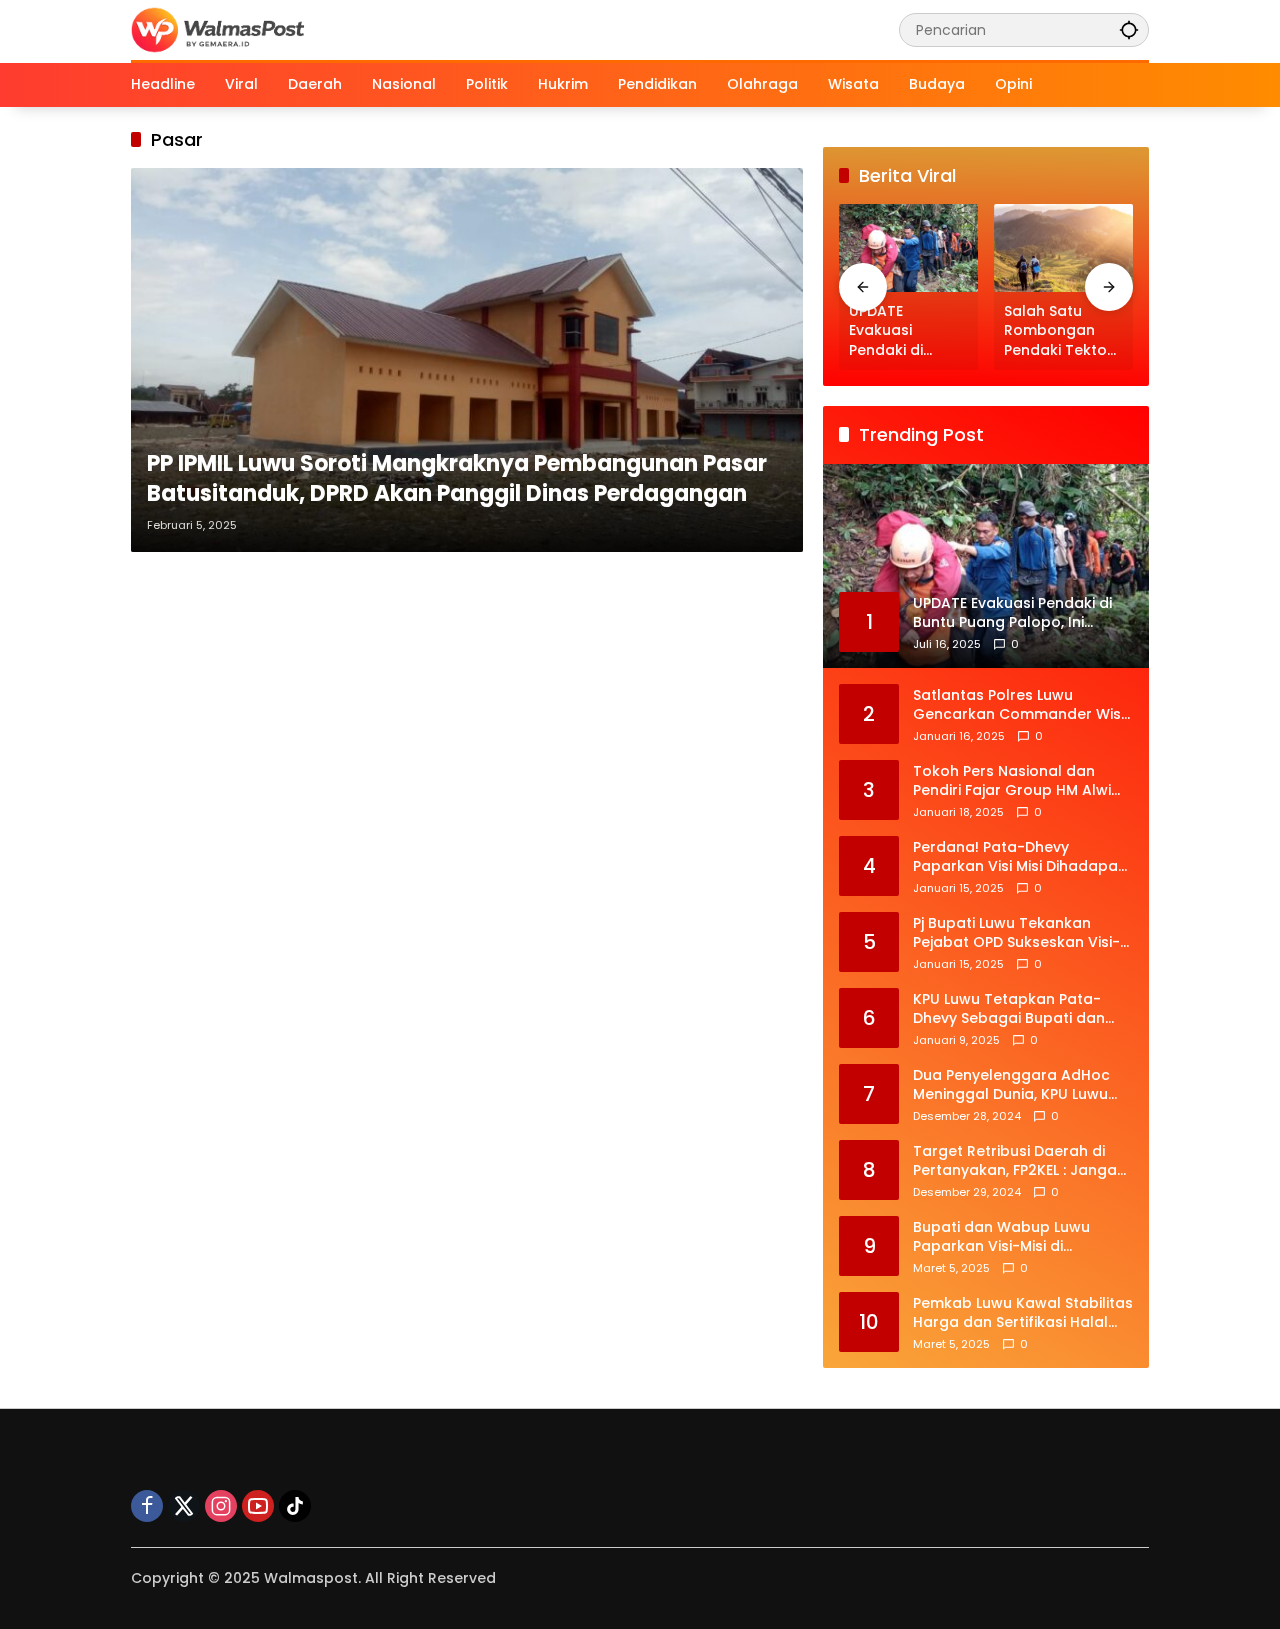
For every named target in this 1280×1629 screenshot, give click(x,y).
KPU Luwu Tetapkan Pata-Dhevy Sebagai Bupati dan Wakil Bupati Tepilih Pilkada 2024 (1012, 1009)
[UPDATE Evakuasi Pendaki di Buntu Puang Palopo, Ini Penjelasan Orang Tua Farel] (908, 247)
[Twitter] (184, 1506)
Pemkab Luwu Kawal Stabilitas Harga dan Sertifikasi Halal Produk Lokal (1023, 1313)
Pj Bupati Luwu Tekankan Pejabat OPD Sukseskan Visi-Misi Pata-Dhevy (1016, 933)
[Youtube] (258, 1506)
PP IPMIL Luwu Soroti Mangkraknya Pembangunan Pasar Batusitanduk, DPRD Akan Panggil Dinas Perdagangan (457, 479)
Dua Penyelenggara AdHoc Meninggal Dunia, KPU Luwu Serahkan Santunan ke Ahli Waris (1011, 1085)
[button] (1129, 29)
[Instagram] (221, 1506)
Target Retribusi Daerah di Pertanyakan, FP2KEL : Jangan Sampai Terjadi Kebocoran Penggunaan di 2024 (1019, 1161)
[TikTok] (295, 1506)
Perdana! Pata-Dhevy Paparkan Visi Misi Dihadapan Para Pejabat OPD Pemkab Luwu (1020, 857)
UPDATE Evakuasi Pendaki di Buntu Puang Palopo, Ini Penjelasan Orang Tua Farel (908, 331)
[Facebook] (147, 1506)
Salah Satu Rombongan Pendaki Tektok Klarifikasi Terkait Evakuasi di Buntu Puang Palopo (1063, 331)
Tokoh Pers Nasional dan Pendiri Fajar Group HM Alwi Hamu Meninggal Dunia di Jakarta (1012, 781)
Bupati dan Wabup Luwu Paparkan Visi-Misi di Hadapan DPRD (1001, 1237)
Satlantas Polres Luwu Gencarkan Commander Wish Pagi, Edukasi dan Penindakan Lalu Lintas (1021, 705)
